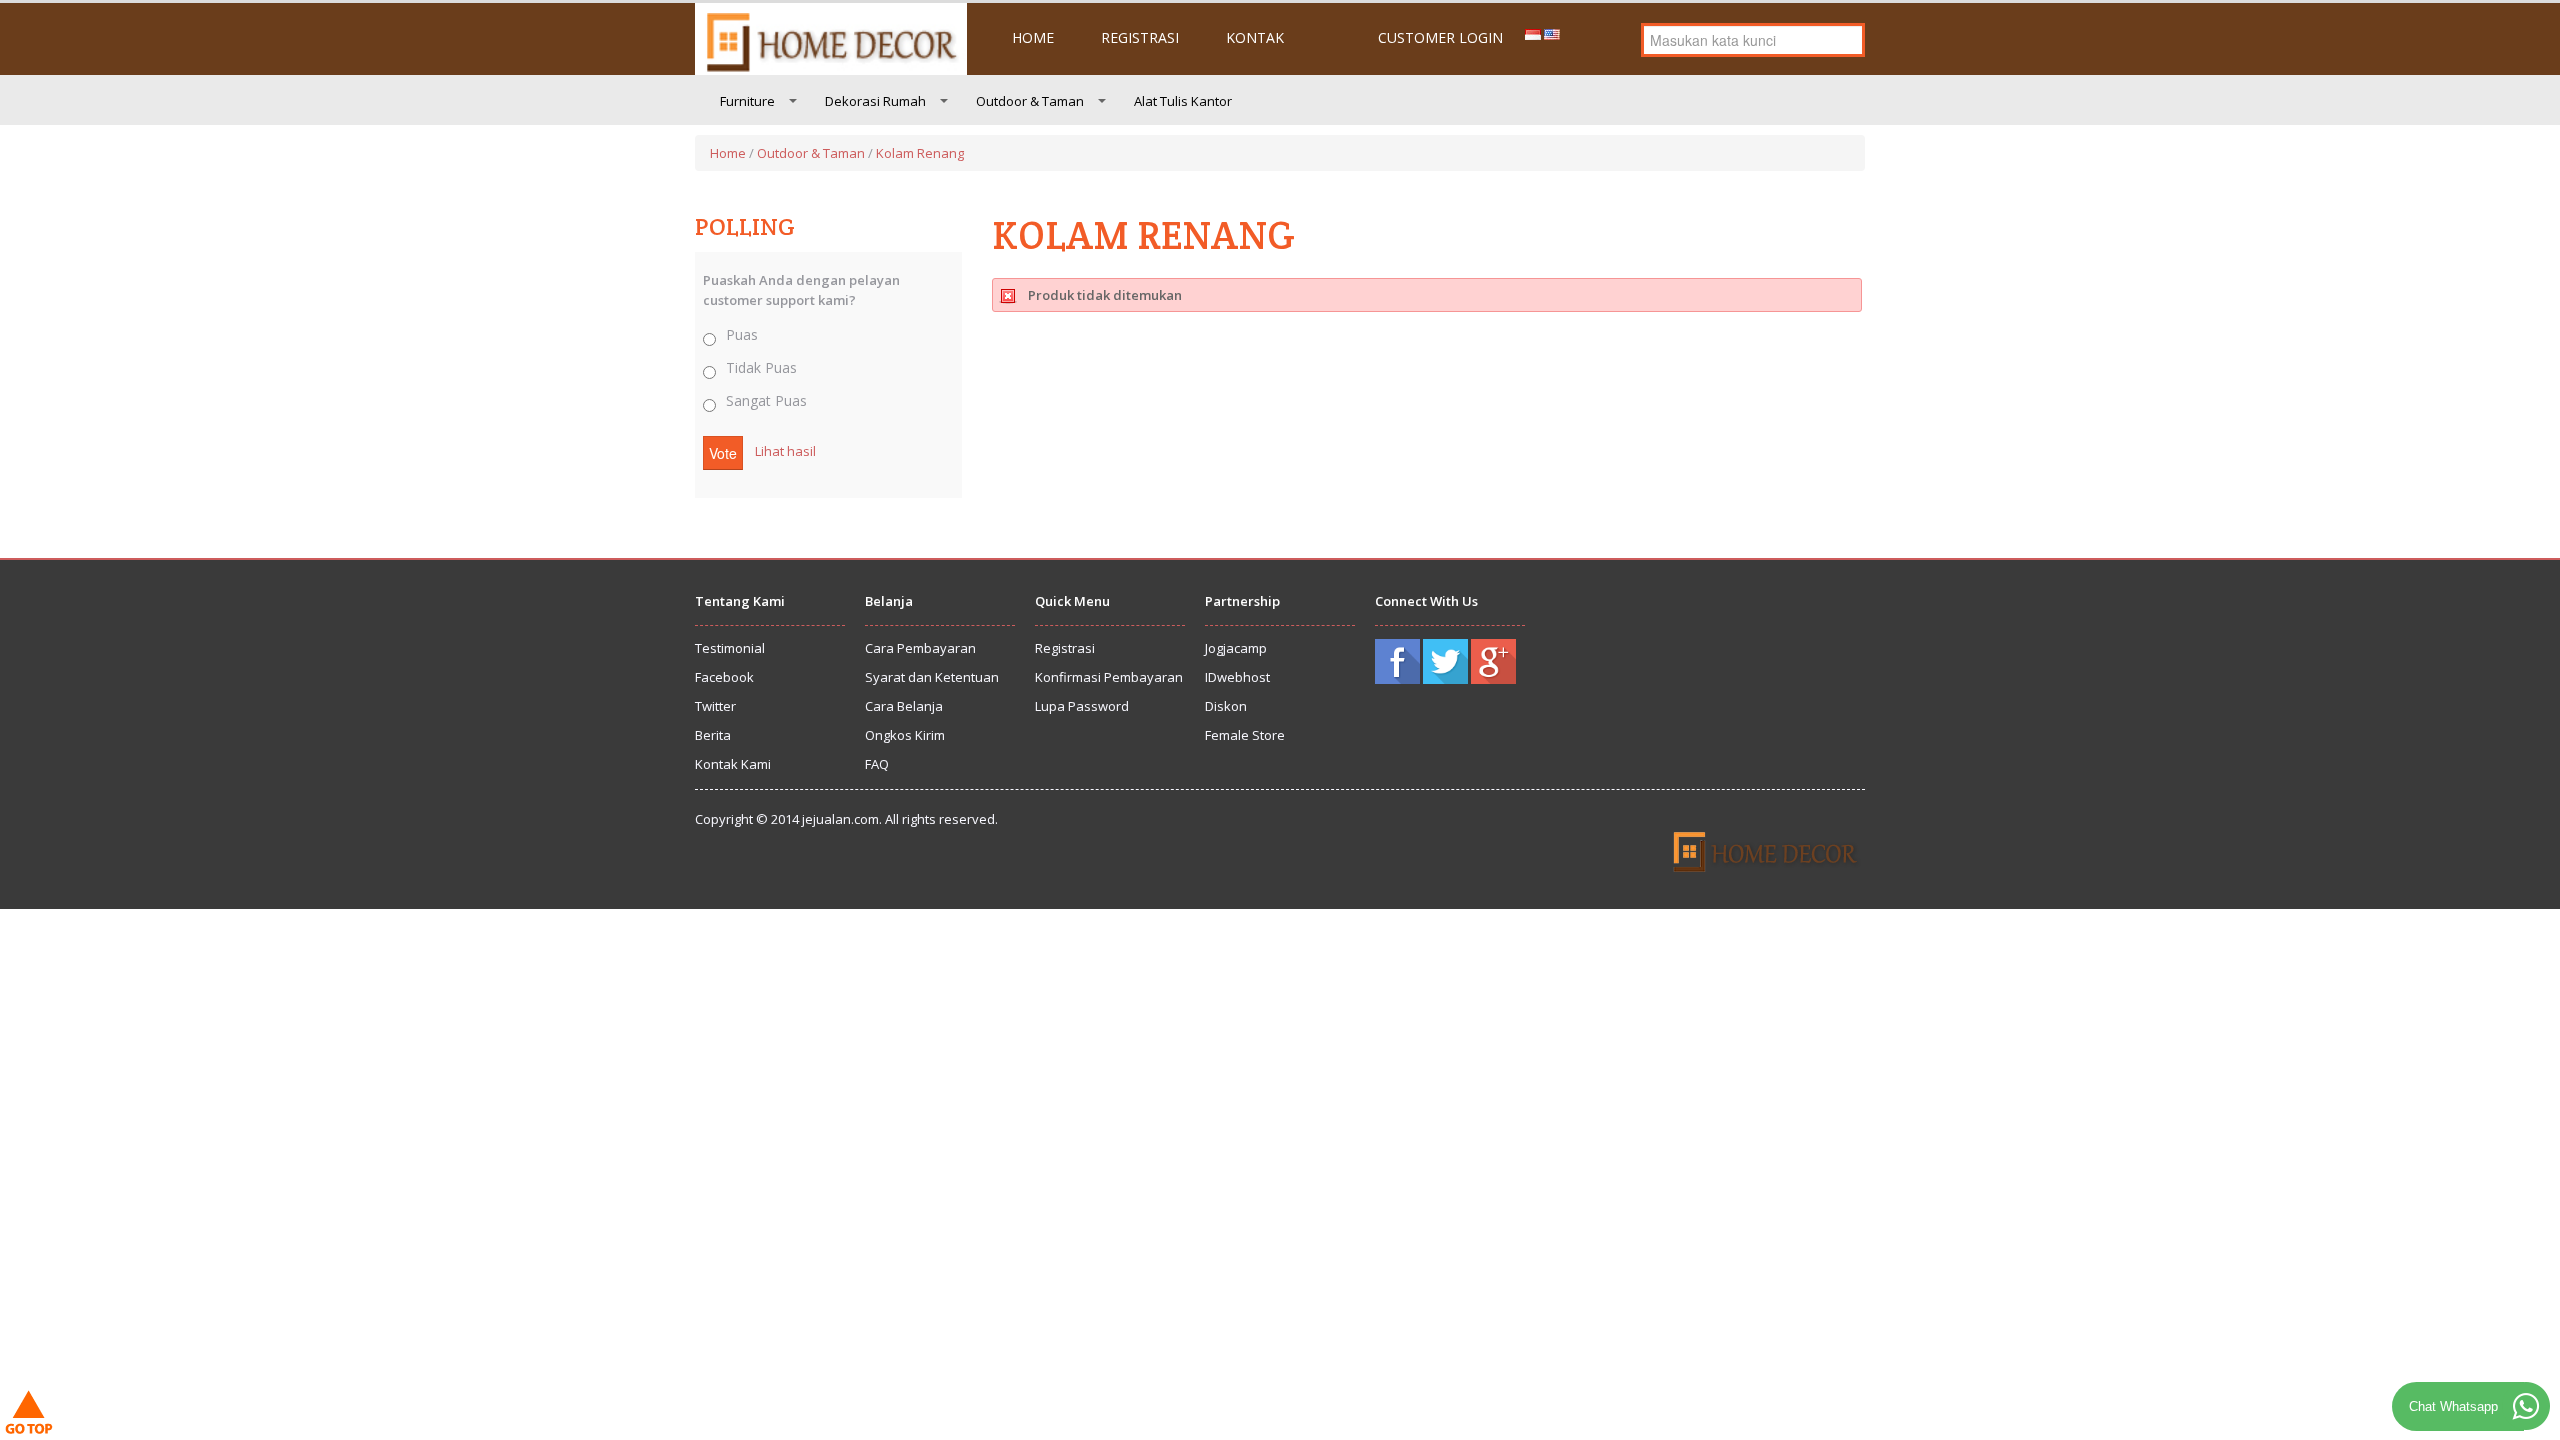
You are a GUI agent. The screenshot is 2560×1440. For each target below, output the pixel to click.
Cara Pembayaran (920, 648)
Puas (742, 334)
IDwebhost (1237, 677)
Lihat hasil (785, 451)
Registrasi (1140, 37)
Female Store (1245, 735)
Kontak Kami (733, 764)
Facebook (724, 677)
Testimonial (730, 648)
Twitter (715, 706)
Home (1033, 37)
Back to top (34, 1415)
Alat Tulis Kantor (1183, 101)
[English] (1552, 33)
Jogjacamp (1236, 648)
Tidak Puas (761, 367)
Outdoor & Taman (1030, 101)
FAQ (877, 764)
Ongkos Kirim (905, 735)
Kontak (1255, 37)
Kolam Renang (920, 153)
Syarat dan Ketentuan (932, 677)
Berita (713, 735)
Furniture (747, 101)
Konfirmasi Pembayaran (1109, 677)
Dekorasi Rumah (875, 101)
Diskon (1226, 706)
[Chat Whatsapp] (2526, 1406)
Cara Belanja (904, 706)
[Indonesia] (1533, 33)
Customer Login (1440, 37)
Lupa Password (1082, 706)
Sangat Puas (766, 400)
